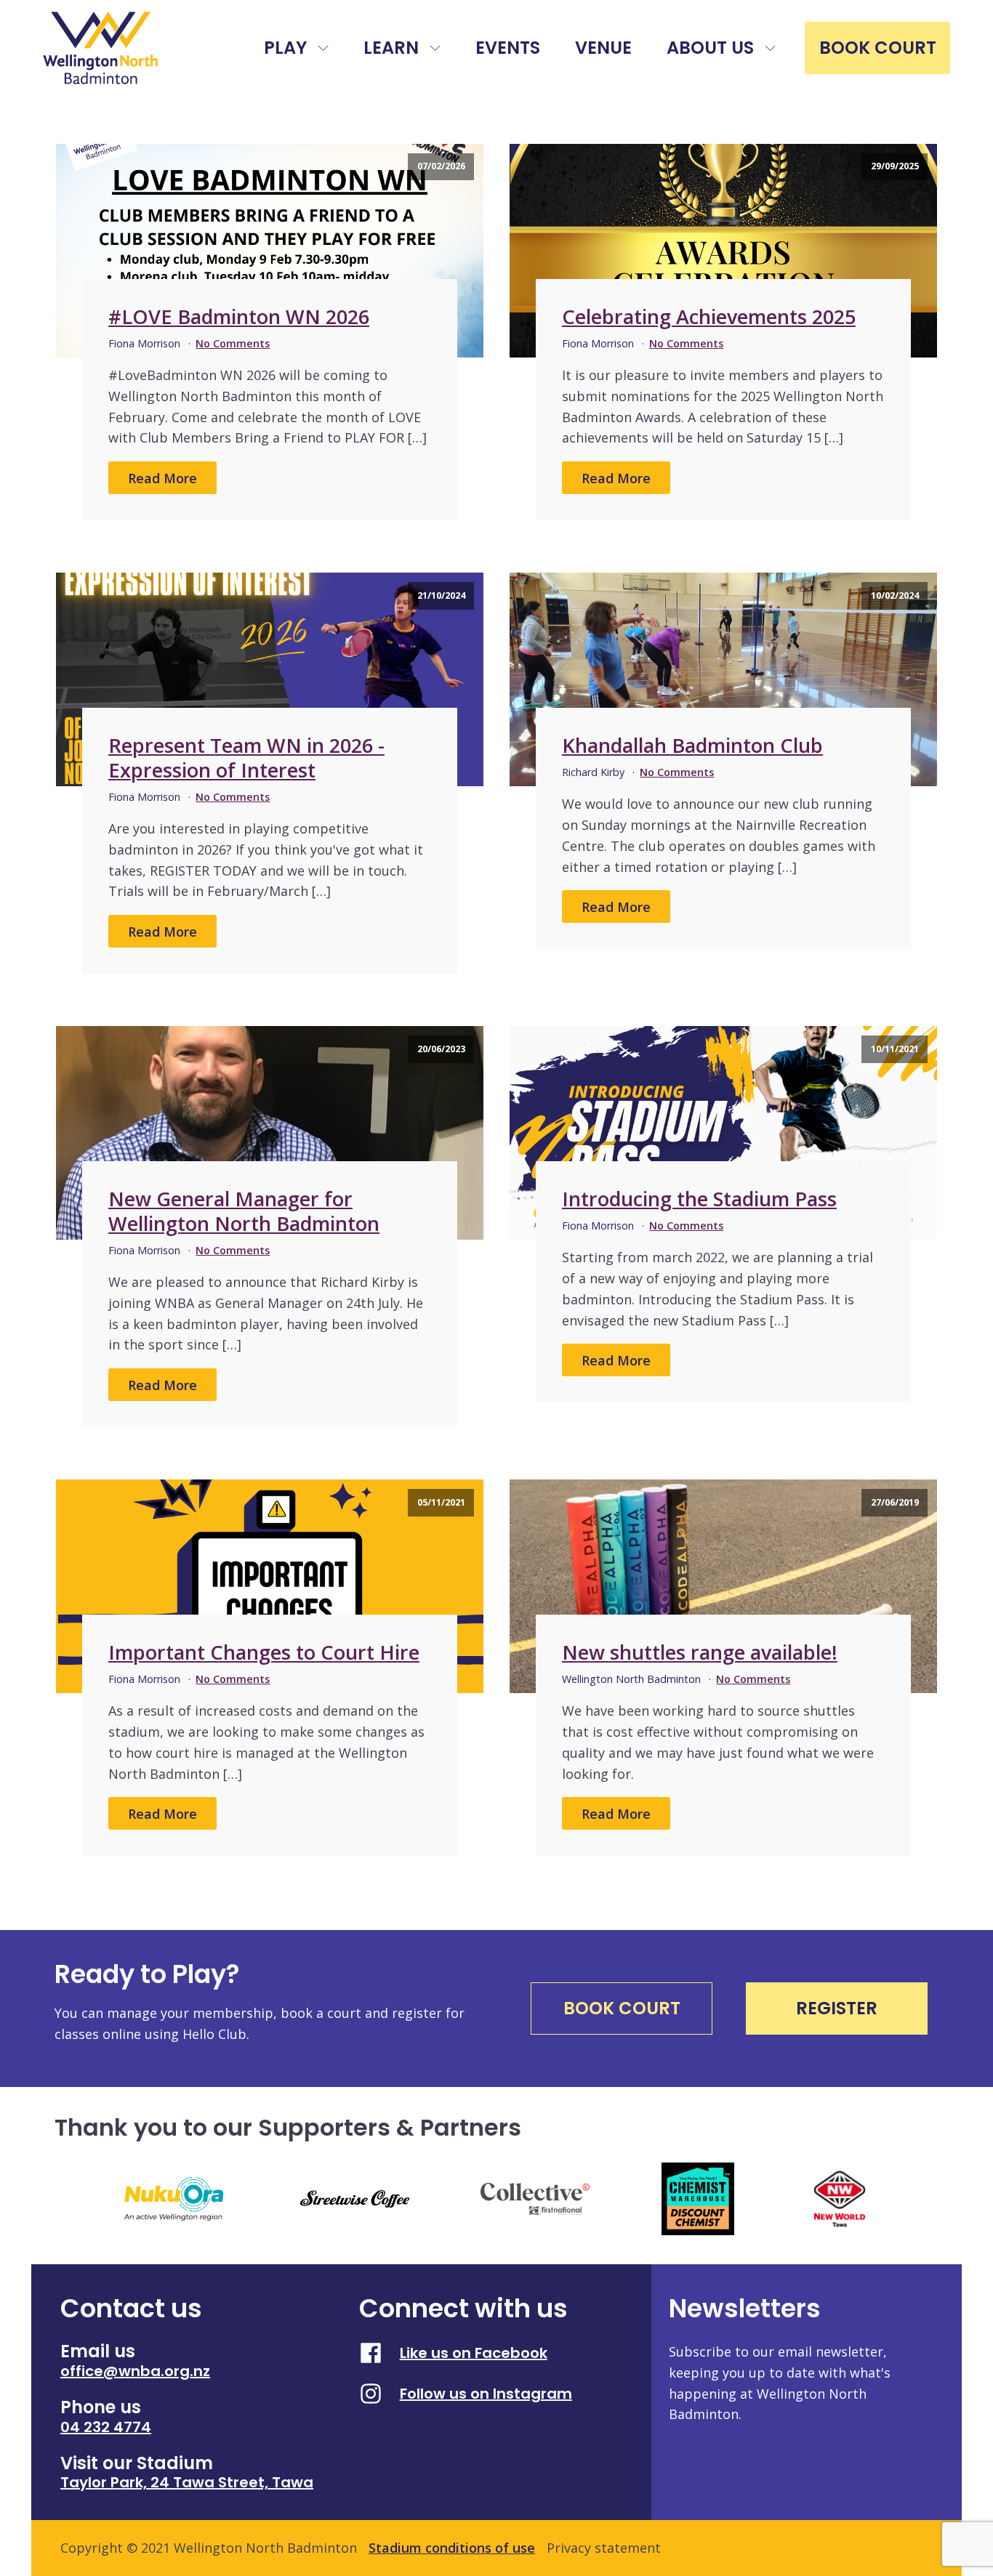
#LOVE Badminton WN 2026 (239, 316)
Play (285, 48)
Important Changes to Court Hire (264, 1652)
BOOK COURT (878, 48)
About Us (710, 48)
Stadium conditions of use (452, 2548)
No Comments (233, 343)
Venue (603, 48)
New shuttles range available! (700, 1652)
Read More (162, 478)
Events (508, 48)
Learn (391, 48)
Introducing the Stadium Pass (699, 1199)
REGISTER (837, 2008)
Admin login (710, 2548)
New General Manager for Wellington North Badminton (244, 1211)
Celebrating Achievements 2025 (709, 316)
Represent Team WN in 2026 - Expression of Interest (246, 758)
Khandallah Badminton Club (692, 745)
